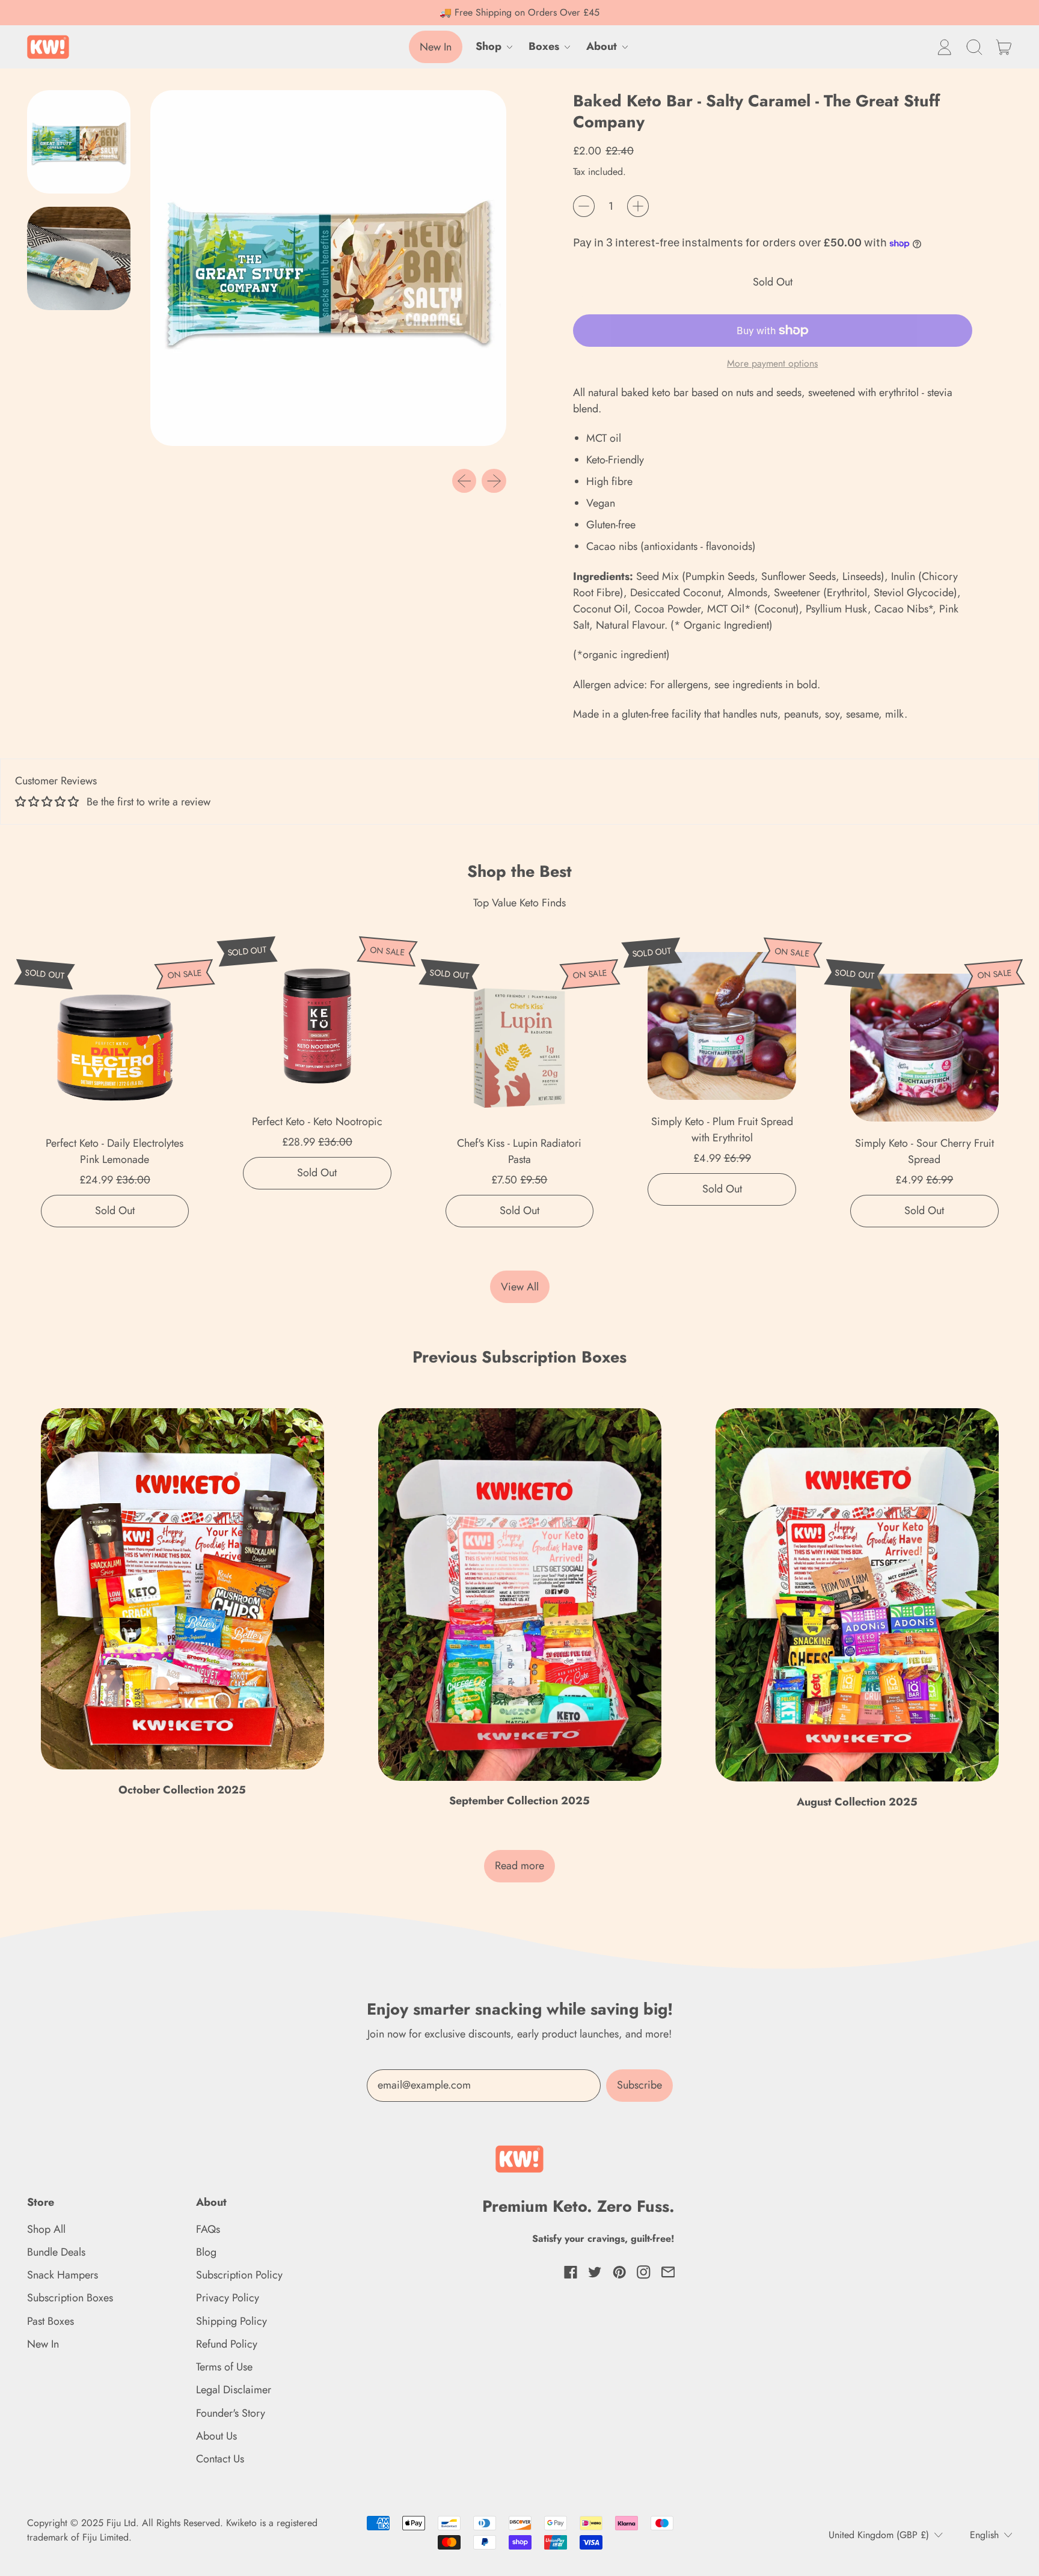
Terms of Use (224, 2367)
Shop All (46, 2229)
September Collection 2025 (519, 1801)
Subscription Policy (239, 2275)
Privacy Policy (228, 2298)
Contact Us (220, 2459)
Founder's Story (231, 2413)
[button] (974, 47)
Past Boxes (51, 2321)
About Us (216, 2436)
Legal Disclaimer (234, 2390)
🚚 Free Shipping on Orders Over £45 (519, 12)
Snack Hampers (63, 2275)
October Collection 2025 (182, 1790)
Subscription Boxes (70, 2298)
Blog (206, 2252)
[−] (584, 206)
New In (43, 2344)
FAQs (208, 2229)
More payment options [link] (772, 363)
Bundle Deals (56, 2252)
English (984, 2535)
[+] (638, 206)
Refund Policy (227, 2344)
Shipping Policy (231, 2321)
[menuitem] (82, 145)
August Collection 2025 (857, 1802)
